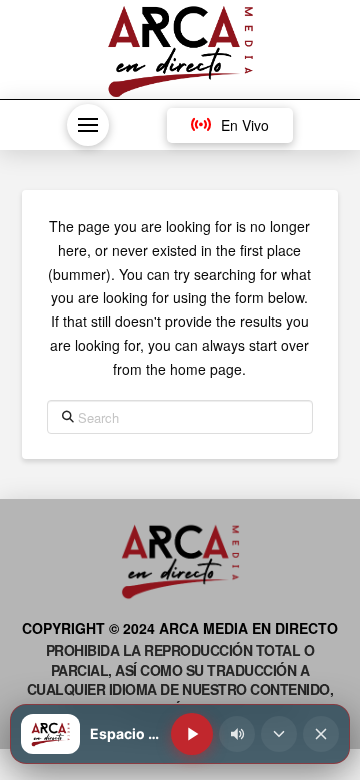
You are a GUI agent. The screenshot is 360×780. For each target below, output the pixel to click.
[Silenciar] (237, 734)
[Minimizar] (279, 734)
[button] (88, 125)
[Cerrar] (321, 734)
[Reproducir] (192, 734)
